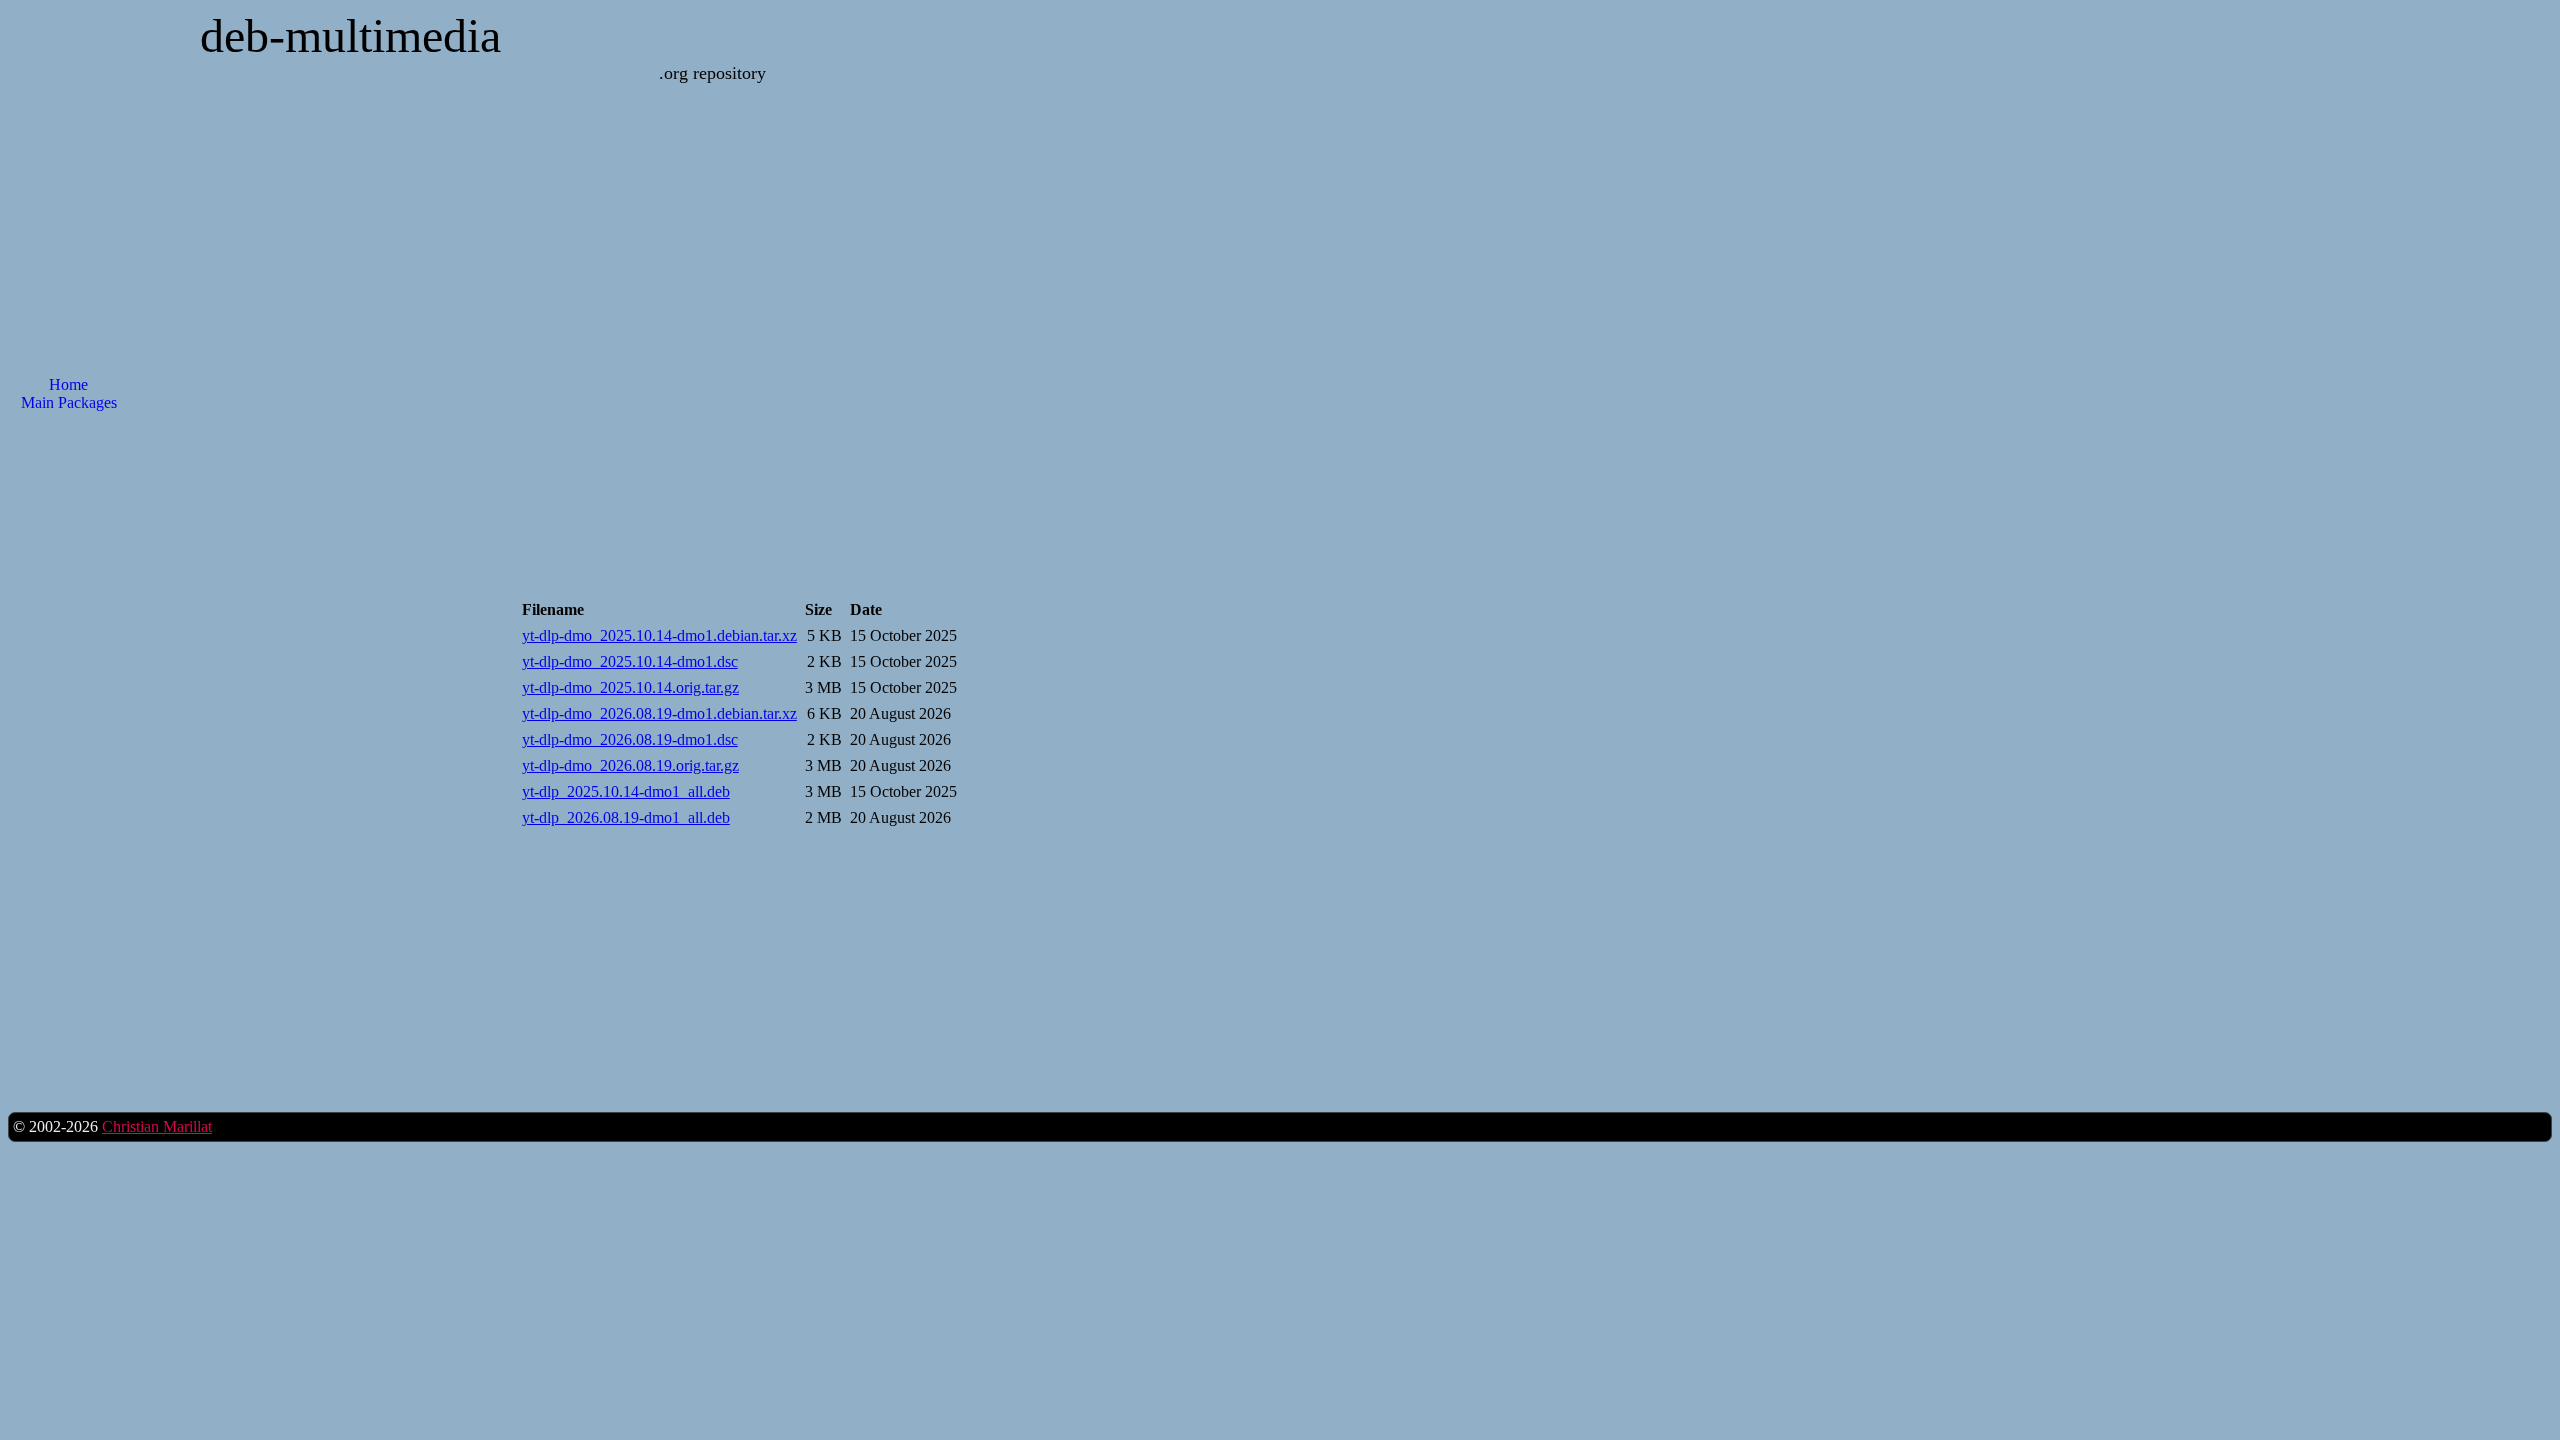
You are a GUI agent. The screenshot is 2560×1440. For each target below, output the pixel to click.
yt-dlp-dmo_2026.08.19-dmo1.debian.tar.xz (659, 713)
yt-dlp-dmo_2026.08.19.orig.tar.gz (630, 765)
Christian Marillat (157, 1126)
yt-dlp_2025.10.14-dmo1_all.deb (626, 791)
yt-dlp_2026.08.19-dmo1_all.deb (626, 817)
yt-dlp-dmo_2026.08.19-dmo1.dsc (630, 739)
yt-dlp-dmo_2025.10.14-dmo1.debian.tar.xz (659, 635)
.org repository (712, 73)
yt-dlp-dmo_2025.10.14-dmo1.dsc (630, 661)
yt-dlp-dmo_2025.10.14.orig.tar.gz (630, 687)
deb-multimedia (350, 35)
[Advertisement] (1117, 420)
